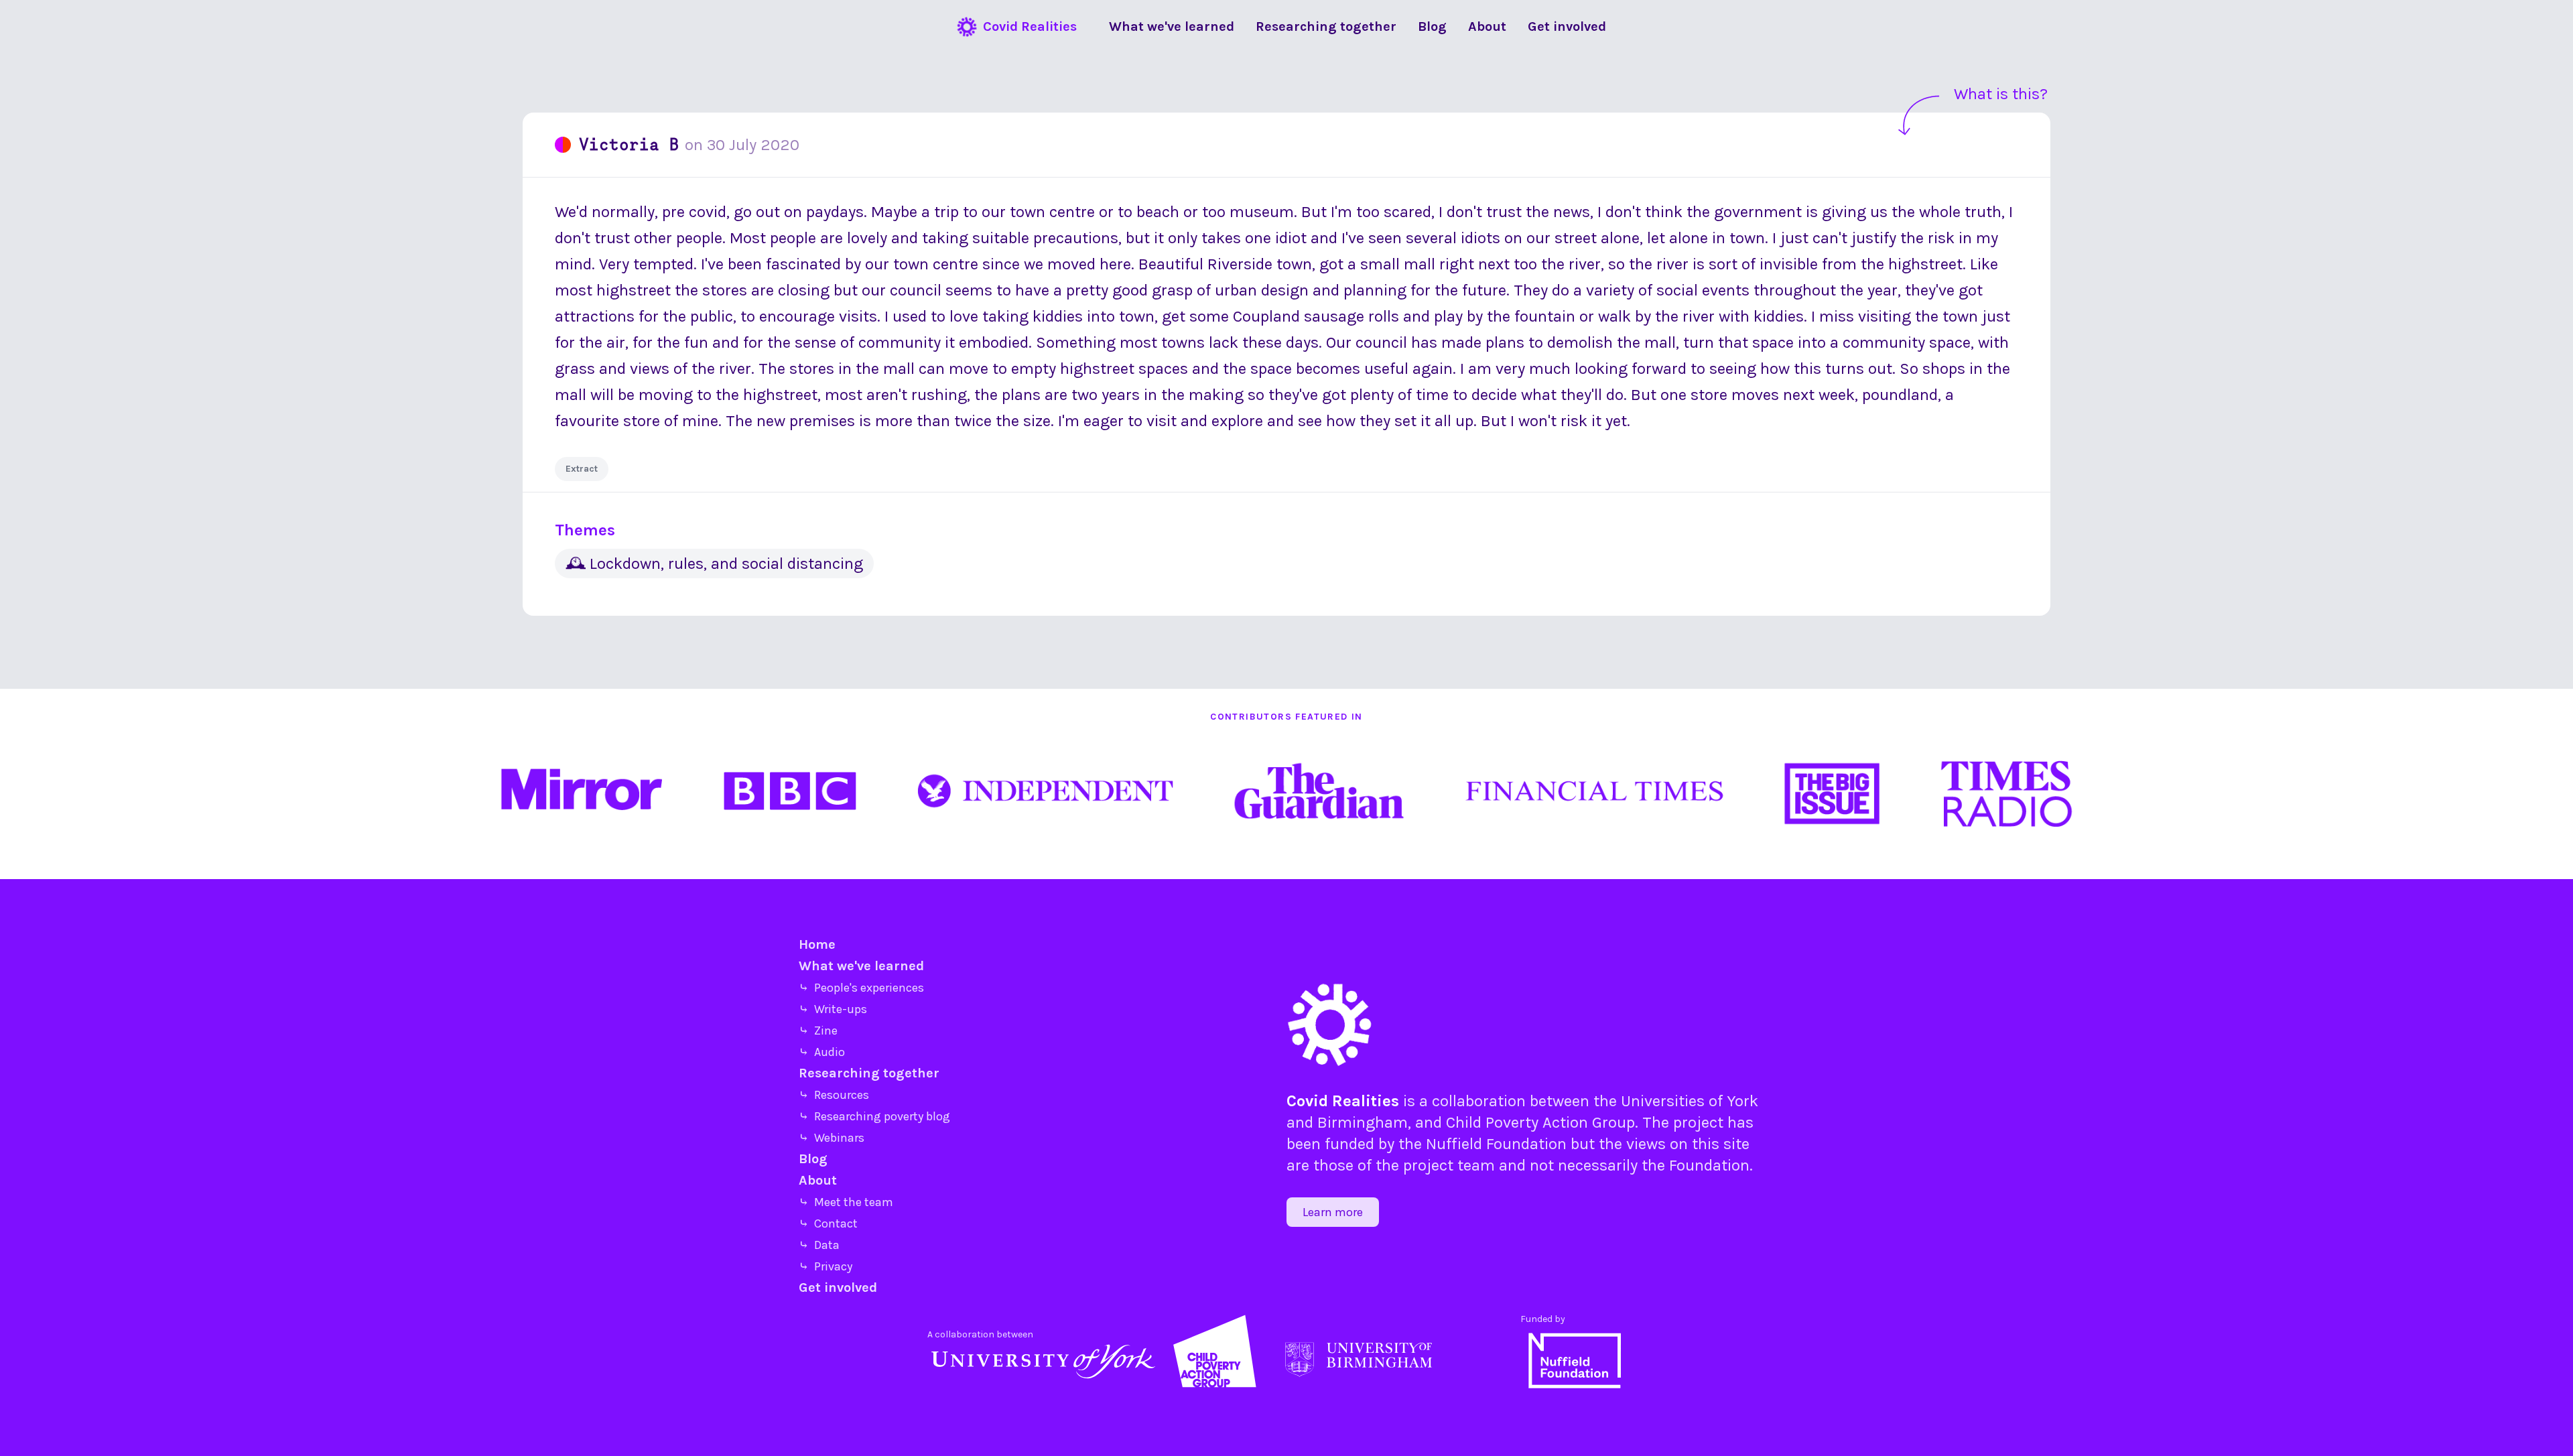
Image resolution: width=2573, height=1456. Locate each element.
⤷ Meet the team (846, 1202)
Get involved (838, 1287)
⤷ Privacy (826, 1266)
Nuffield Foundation (1496, 1144)
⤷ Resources (834, 1095)
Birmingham (1363, 1122)
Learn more (1333, 1212)
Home (817, 944)
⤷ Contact (828, 1223)
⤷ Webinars (832, 1138)
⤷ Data (819, 1245)
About (818, 1180)
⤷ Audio (822, 1052)
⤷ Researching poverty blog (874, 1116)
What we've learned (861, 966)
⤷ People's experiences (861, 988)
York (1742, 1101)
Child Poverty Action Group (1540, 1122)
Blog (813, 1159)
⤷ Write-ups (833, 1009)
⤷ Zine (818, 1031)
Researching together (869, 1073)
